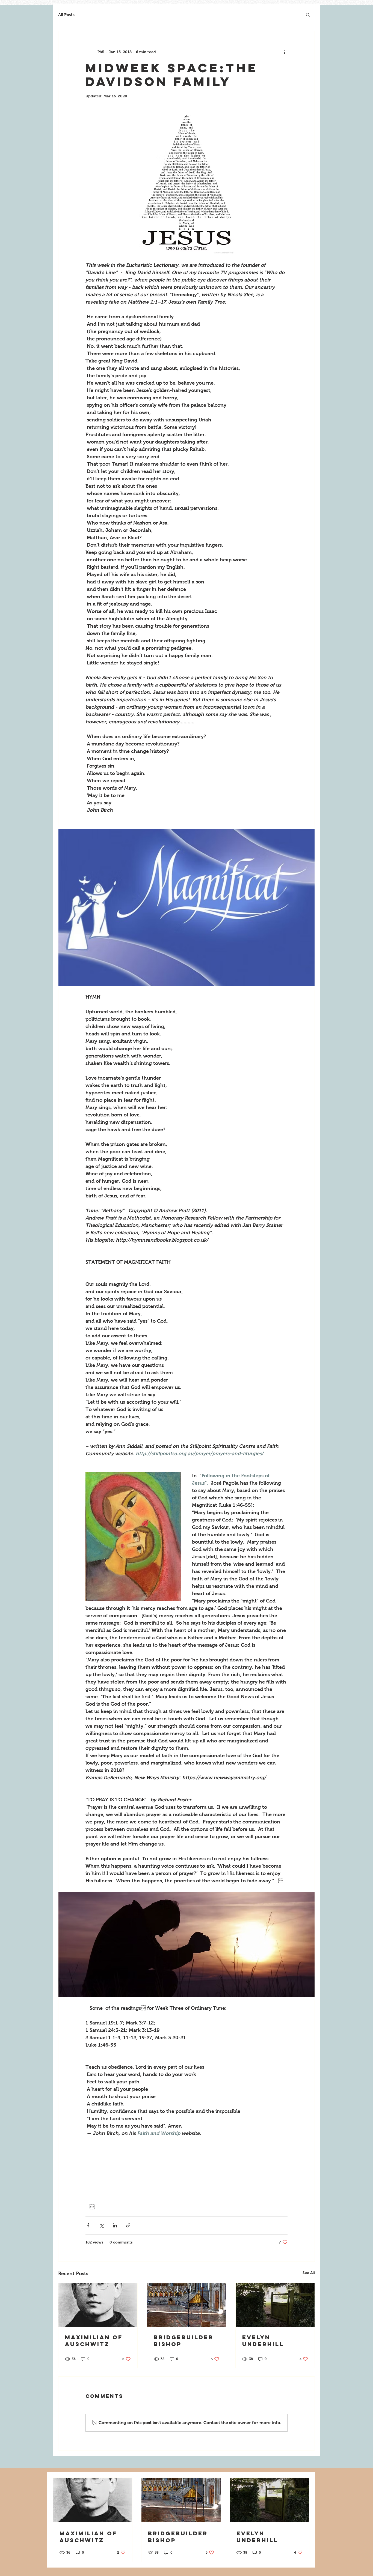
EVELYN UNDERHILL (263, 2341)
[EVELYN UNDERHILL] (275, 2305)
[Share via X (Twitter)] (101, 2225)
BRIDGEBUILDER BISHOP (184, 2341)
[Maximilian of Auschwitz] (98, 2305)
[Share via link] (128, 2225)
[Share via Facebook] (88, 2225)
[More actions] (284, 52)
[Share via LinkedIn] (115, 2225)
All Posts (66, 15)
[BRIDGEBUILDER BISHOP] (187, 2305)
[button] (308, 14)
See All (309, 2273)
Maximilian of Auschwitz (94, 2341)
